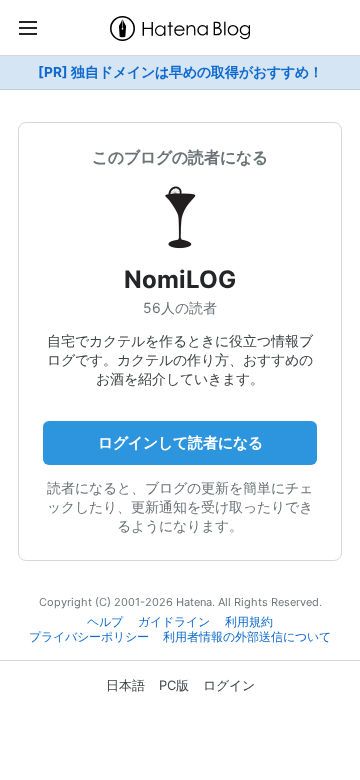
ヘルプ (105, 622)
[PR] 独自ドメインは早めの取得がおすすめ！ (180, 72)
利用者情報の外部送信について (247, 637)
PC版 (174, 685)
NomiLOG (180, 279)
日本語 (125, 685)
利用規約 (249, 622)
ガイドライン (174, 622)
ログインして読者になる (180, 442)
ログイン (229, 685)
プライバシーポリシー (89, 637)
